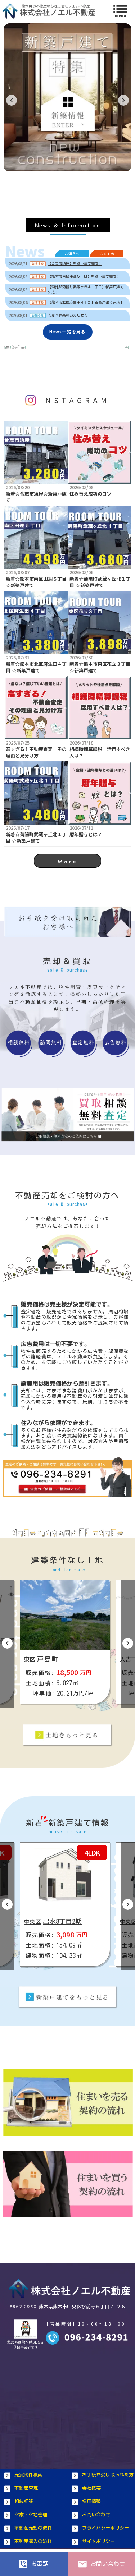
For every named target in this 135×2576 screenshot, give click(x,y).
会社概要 (91, 2488)
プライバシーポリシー (105, 2528)
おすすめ (107, 254)
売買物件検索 (28, 2475)
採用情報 (91, 2501)
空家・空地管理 (31, 2515)
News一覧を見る (68, 332)
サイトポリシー (98, 2541)
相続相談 (24, 2501)
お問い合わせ (96, 2515)
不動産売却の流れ (33, 2528)
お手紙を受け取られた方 (108, 2475)
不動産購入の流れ (33, 2541)
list (120, 9)
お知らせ (72, 254)
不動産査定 (26, 2488)
